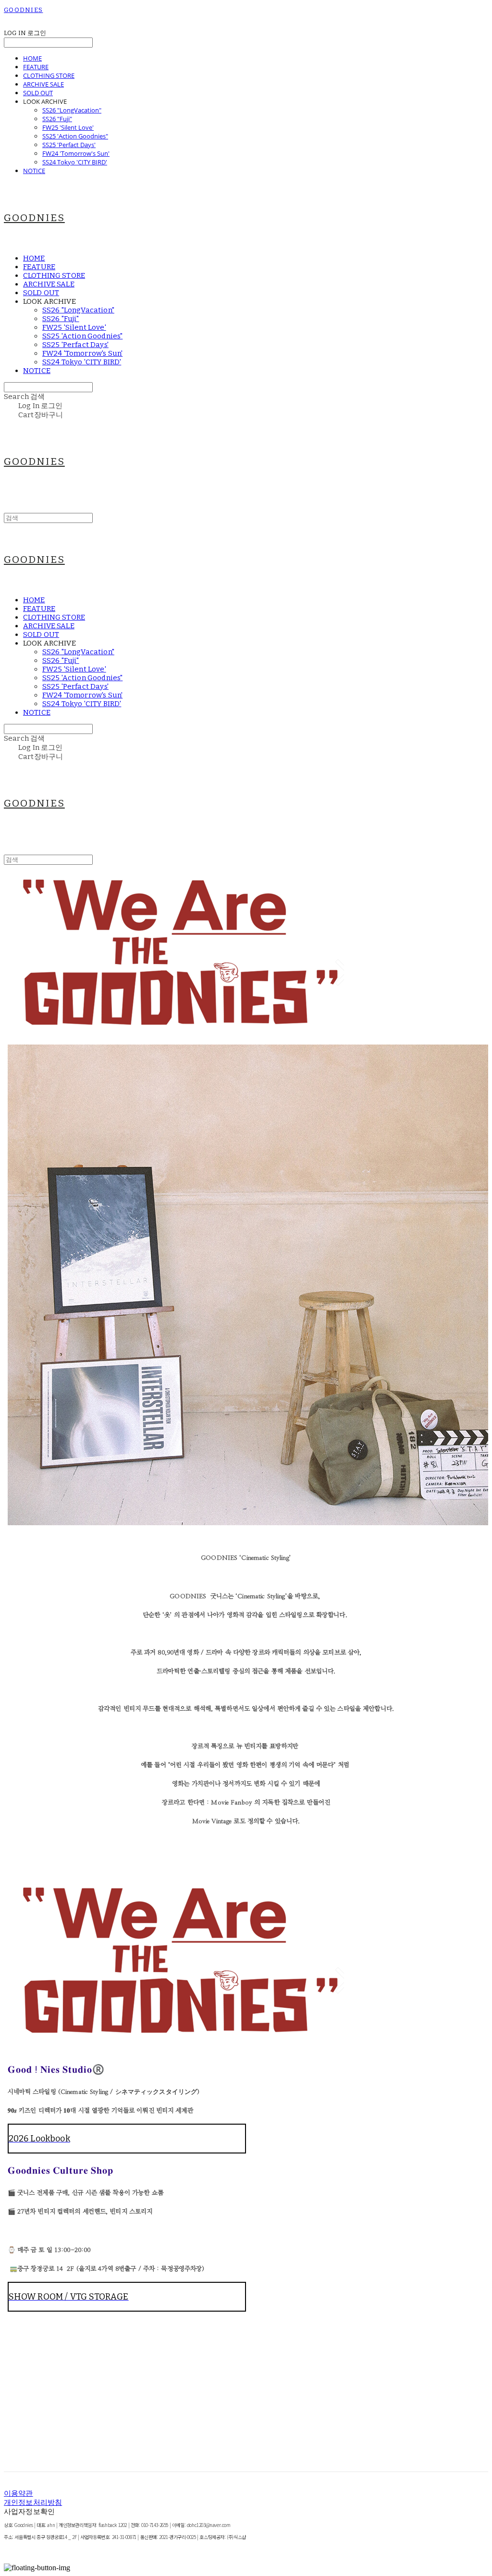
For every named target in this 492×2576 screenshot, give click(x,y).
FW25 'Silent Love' (68, 127)
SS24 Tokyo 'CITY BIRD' (75, 162)
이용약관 (18, 2493)
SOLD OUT (38, 93)
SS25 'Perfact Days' (69, 145)
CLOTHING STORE (49, 75)
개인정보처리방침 (33, 2502)
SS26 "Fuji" (57, 119)
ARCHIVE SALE (43, 84)
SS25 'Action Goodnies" (75, 136)
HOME (32, 58)
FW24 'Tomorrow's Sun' (76, 153)
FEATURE (36, 67)
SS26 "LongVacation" (72, 110)
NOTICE (34, 171)
